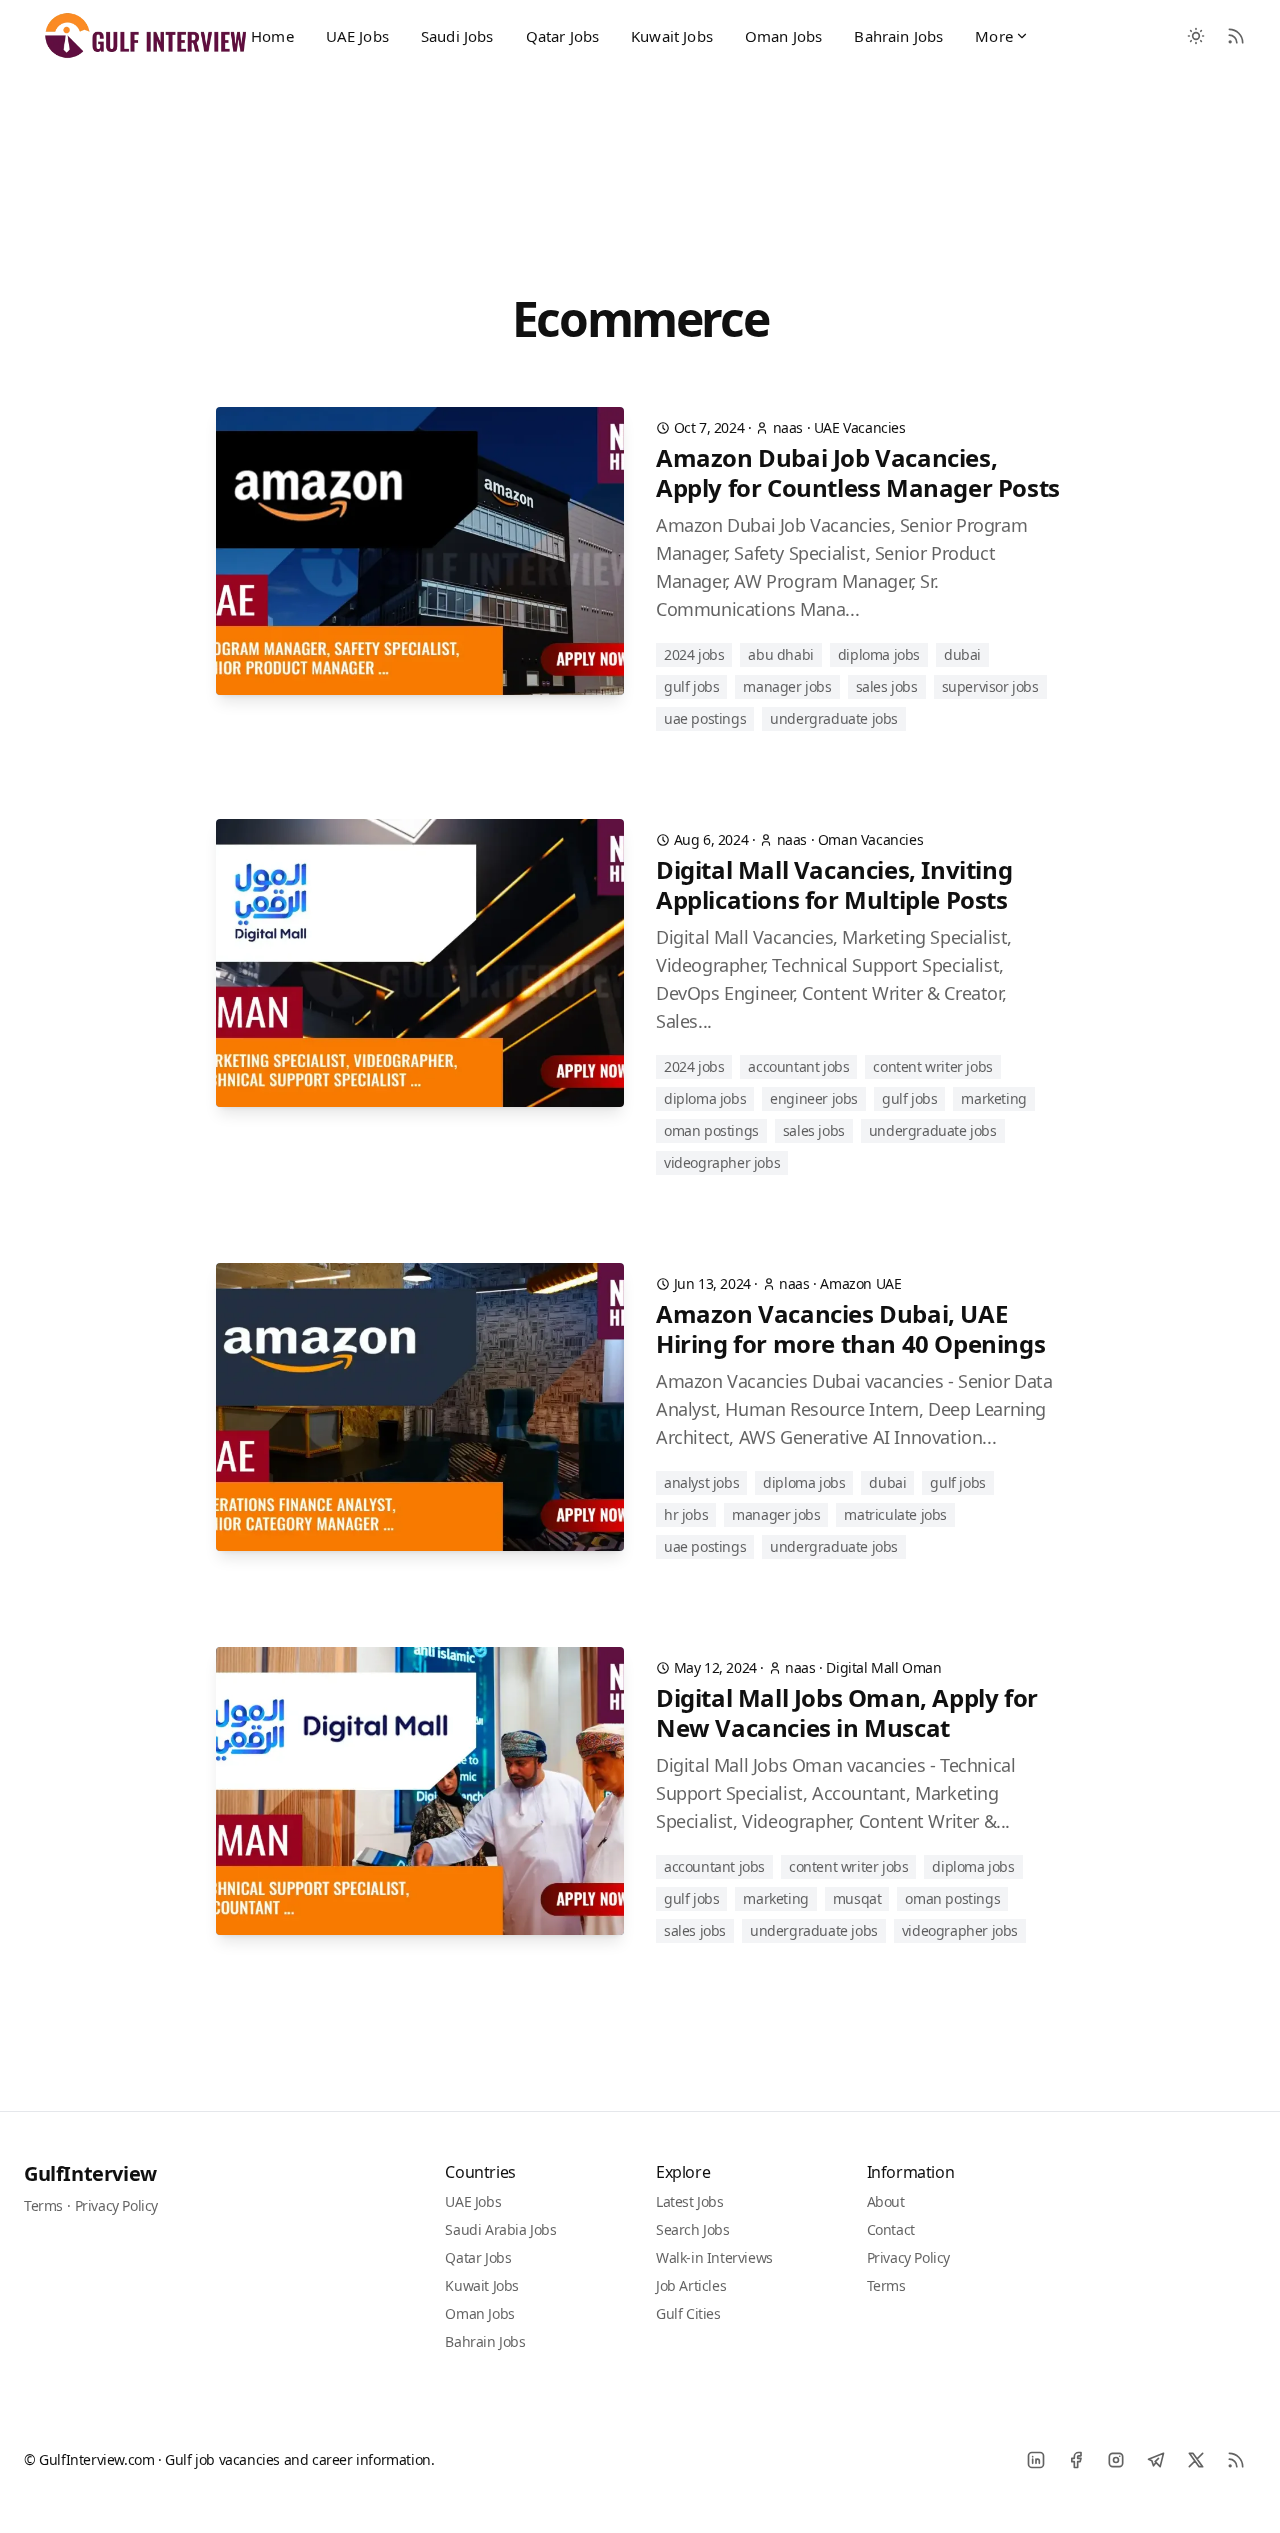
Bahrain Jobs (898, 36)
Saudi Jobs (457, 36)
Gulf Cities (688, 2313)
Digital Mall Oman (883, 1667)
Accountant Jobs (798, 1066)
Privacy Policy (116, 2205)
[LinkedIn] (1036, 2460)
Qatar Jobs (563, 36)
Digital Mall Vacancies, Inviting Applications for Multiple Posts (834, 885)
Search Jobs (693, 2229)
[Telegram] (1156, 2460)
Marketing (993, 1098)
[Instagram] (1116, 2460)
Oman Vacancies (870, 839)
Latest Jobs (690, 2201)
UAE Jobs (357, 36)
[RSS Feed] (1236, 36)
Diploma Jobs (879, 654)
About (886, 2201)
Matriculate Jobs (895, 1514)
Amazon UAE (860, 1283)
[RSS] (1236, 2460)
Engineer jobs (814, 1098)
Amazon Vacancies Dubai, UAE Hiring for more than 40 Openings (850, 1329)
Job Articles (691, 2285)
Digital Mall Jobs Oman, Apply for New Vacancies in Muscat (847, 1713)
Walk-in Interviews (714, 2257)
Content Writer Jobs (932, 1066)
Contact (891, 2229)
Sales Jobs (887, 686)
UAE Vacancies (860, 427)
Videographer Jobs (722, 1162)
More (994, 36)
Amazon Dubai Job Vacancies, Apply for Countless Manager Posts (858, 473)
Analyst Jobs (701, 1482)
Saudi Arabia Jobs (500, 2229)
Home (272, 36)
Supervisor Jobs (990, 686)
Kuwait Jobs (672, 36)
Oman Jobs (783, 36)
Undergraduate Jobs (834, 718)
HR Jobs (686, 1514)
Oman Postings (711, 1130)
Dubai (962, 654)
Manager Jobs (787, 686)
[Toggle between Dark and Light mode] (1196, 36)
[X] (1196, 2460)
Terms (43, 2205)
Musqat (857, 1898)
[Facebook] (1076, 2460)
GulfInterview (90, 2173)
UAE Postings (705, 718)
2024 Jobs (694, 654)
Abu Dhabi (780, 654)
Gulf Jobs (691, 686)
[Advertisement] (640, 153)
